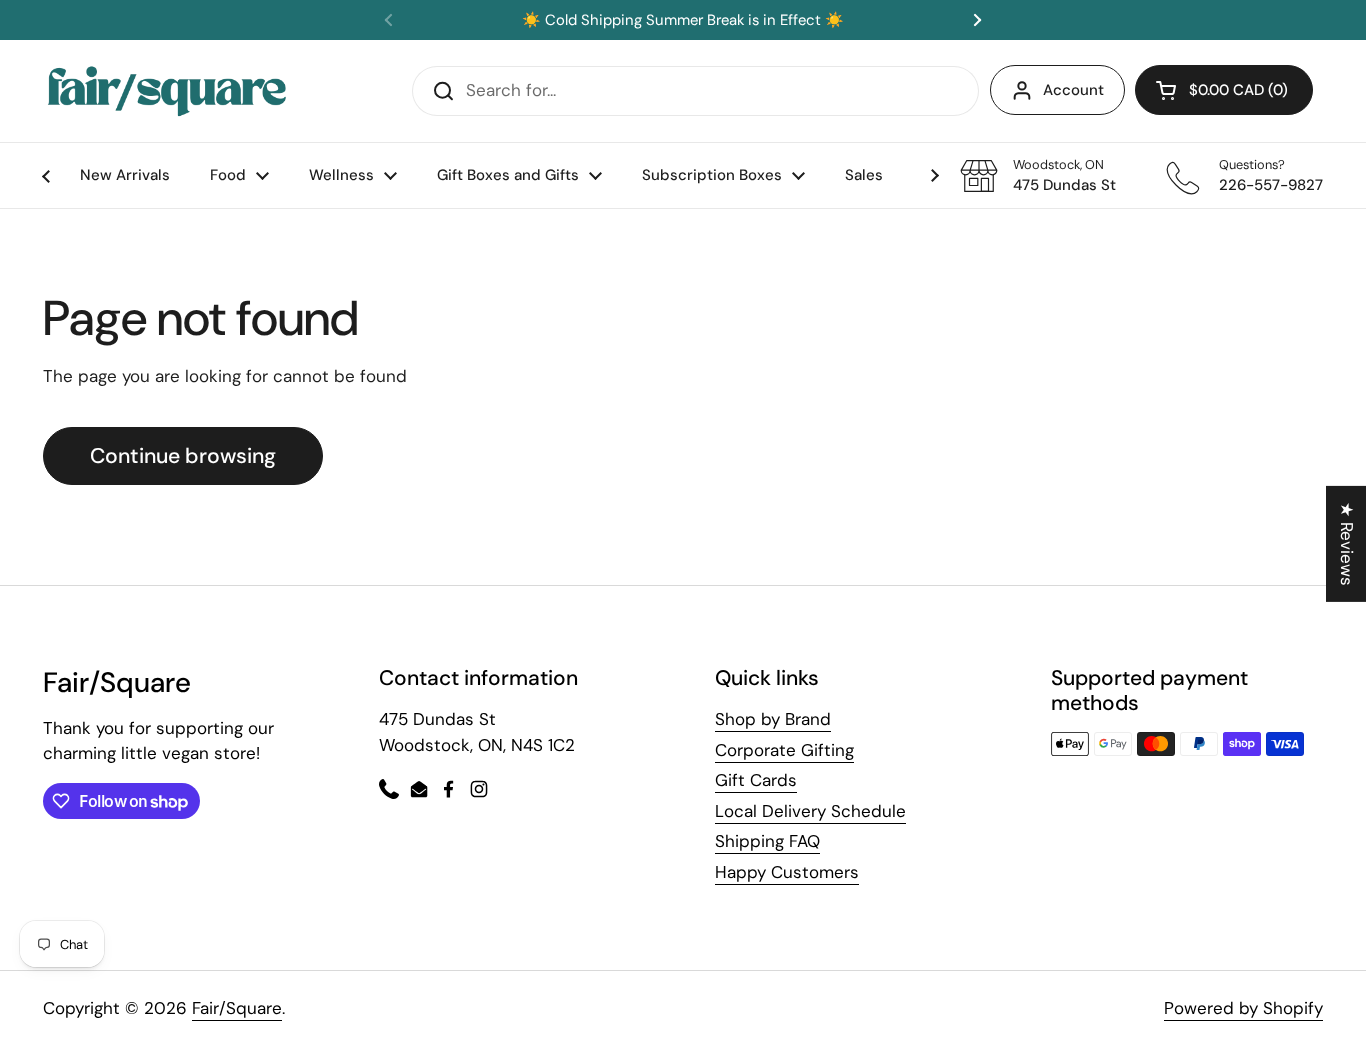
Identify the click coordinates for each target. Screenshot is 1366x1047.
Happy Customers (787, 872)
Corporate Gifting (784, 750)
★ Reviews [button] (1347, 543)
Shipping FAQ (767, 841)
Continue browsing (183, 456)
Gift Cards (756, 780)
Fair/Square (237, 1008)
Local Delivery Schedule (810, 811)
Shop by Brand (773, 719)
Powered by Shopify (1243, 1008)
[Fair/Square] (167, 91)
